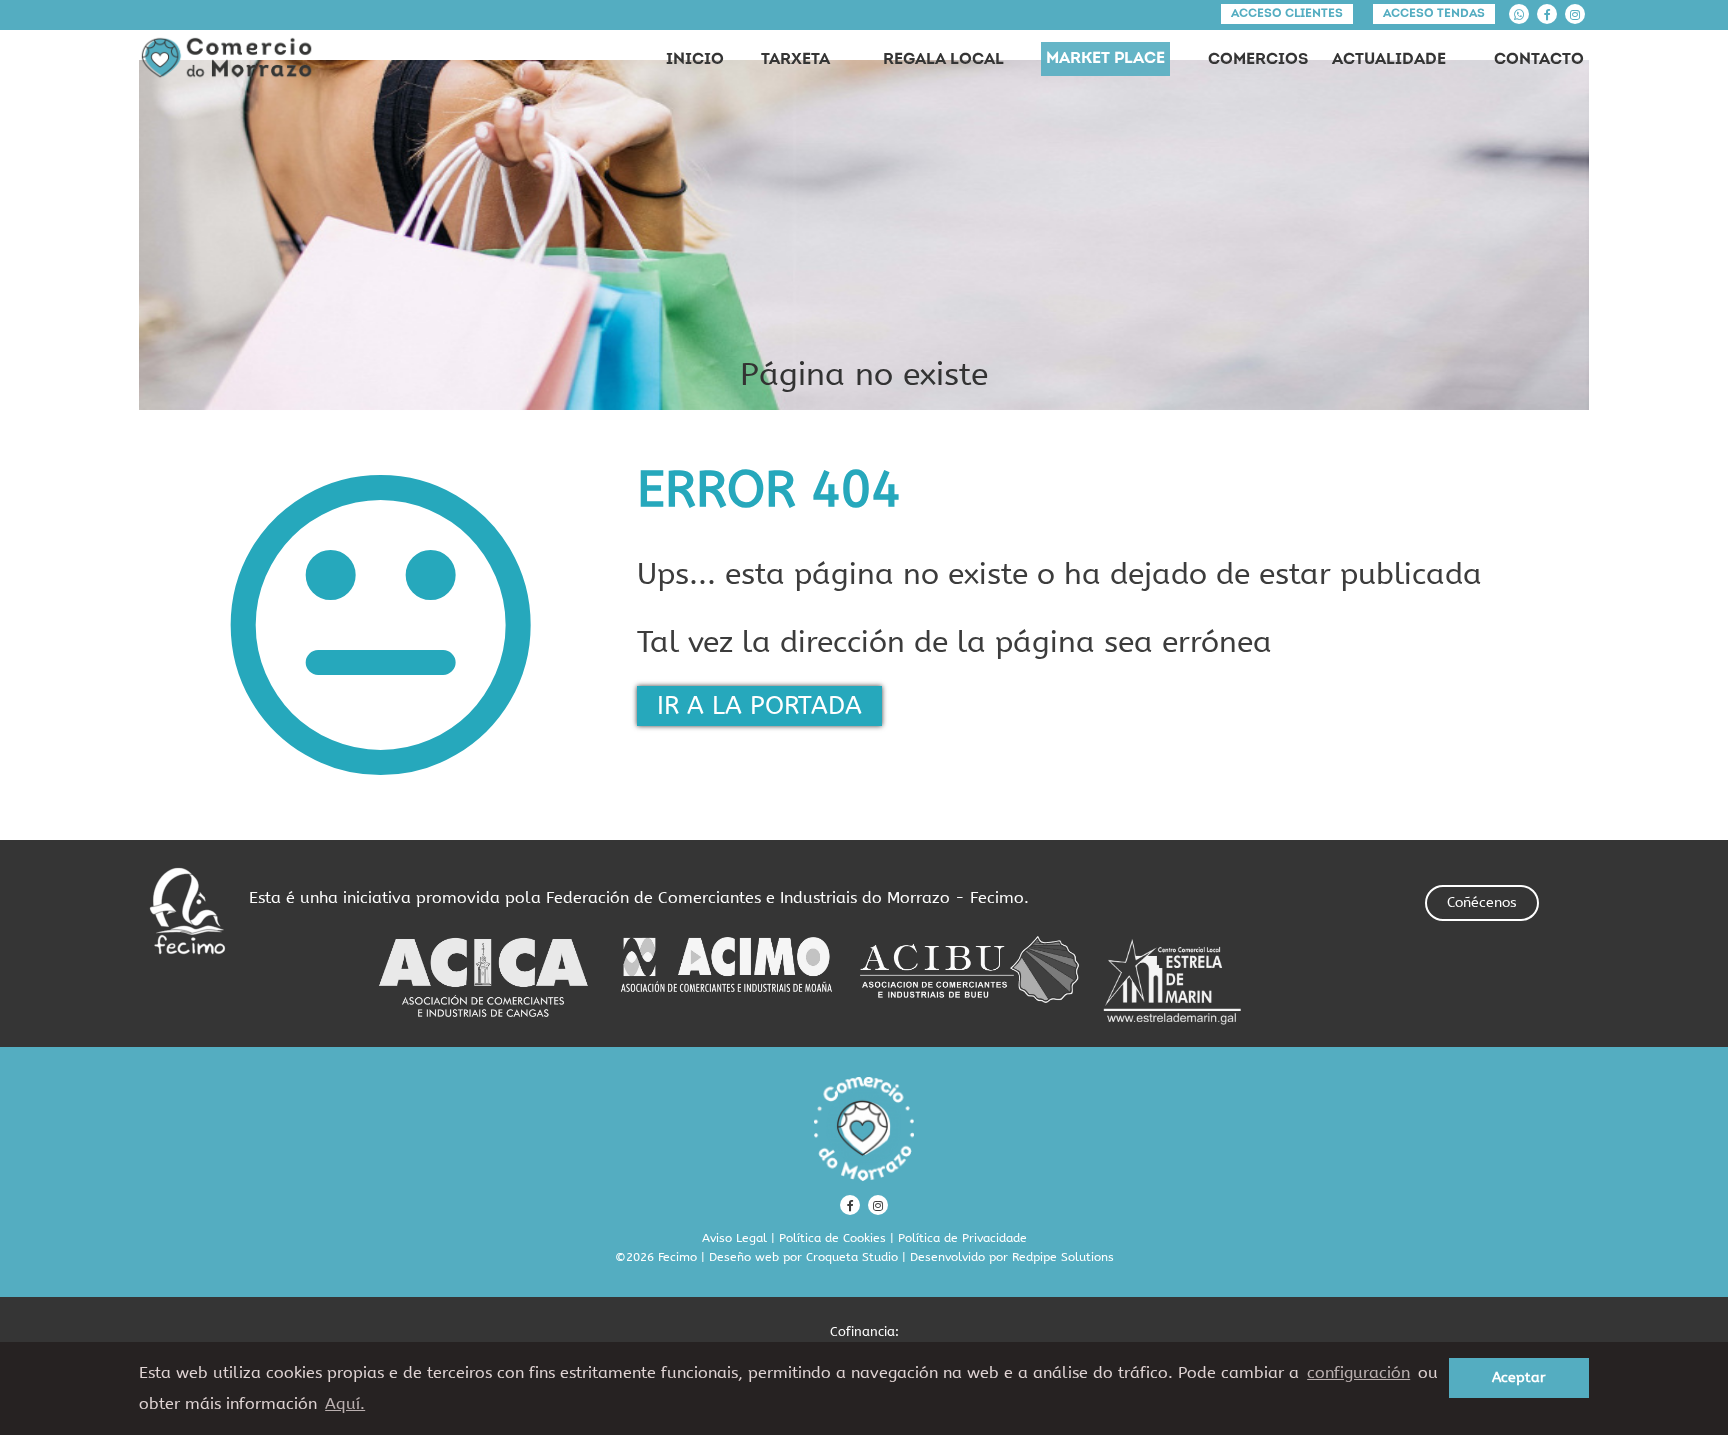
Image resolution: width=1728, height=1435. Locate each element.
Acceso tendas (1434, 14)
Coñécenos (1482, 902)
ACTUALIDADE (1389, 60)
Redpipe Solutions (1063, 1257)
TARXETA (795, 60)
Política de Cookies (832, 1238)
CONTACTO (1539, 60)
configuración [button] (1358, 1372)
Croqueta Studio (852, 1257)
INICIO (695, 60)
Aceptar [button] (1519, 1377)
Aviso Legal (734, 1238)
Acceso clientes (1287, 14)
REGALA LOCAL (943, 60)
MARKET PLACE (1105, 59)
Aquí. (345, 1403)
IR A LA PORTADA (759, 706)
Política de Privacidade (962, 1238)
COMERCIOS (1258, 60)
